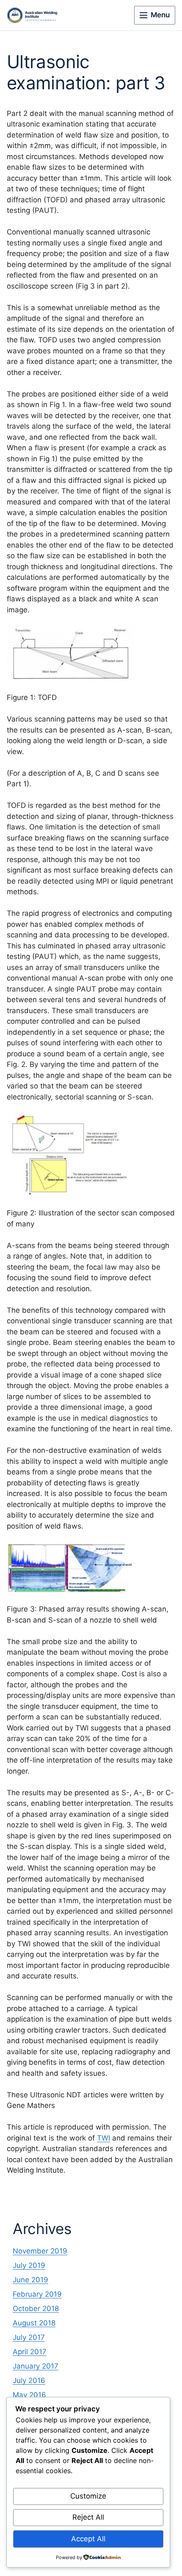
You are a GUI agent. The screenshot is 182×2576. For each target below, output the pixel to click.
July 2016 (29, 2380)
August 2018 (34, 2323)
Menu (160, 15)
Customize (88, 2496)
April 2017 (30, 2352)
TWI (103, 2138)
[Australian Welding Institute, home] (39, 15)
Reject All (88, 2517)
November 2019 (40, 2251)
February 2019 (37, 2294)
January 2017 (36, 2366)
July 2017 (29, 2337)
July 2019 (29, 2265)
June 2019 (30, 2280)
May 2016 (29, 2395)
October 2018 (36, 2309)
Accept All (88, 2539)
